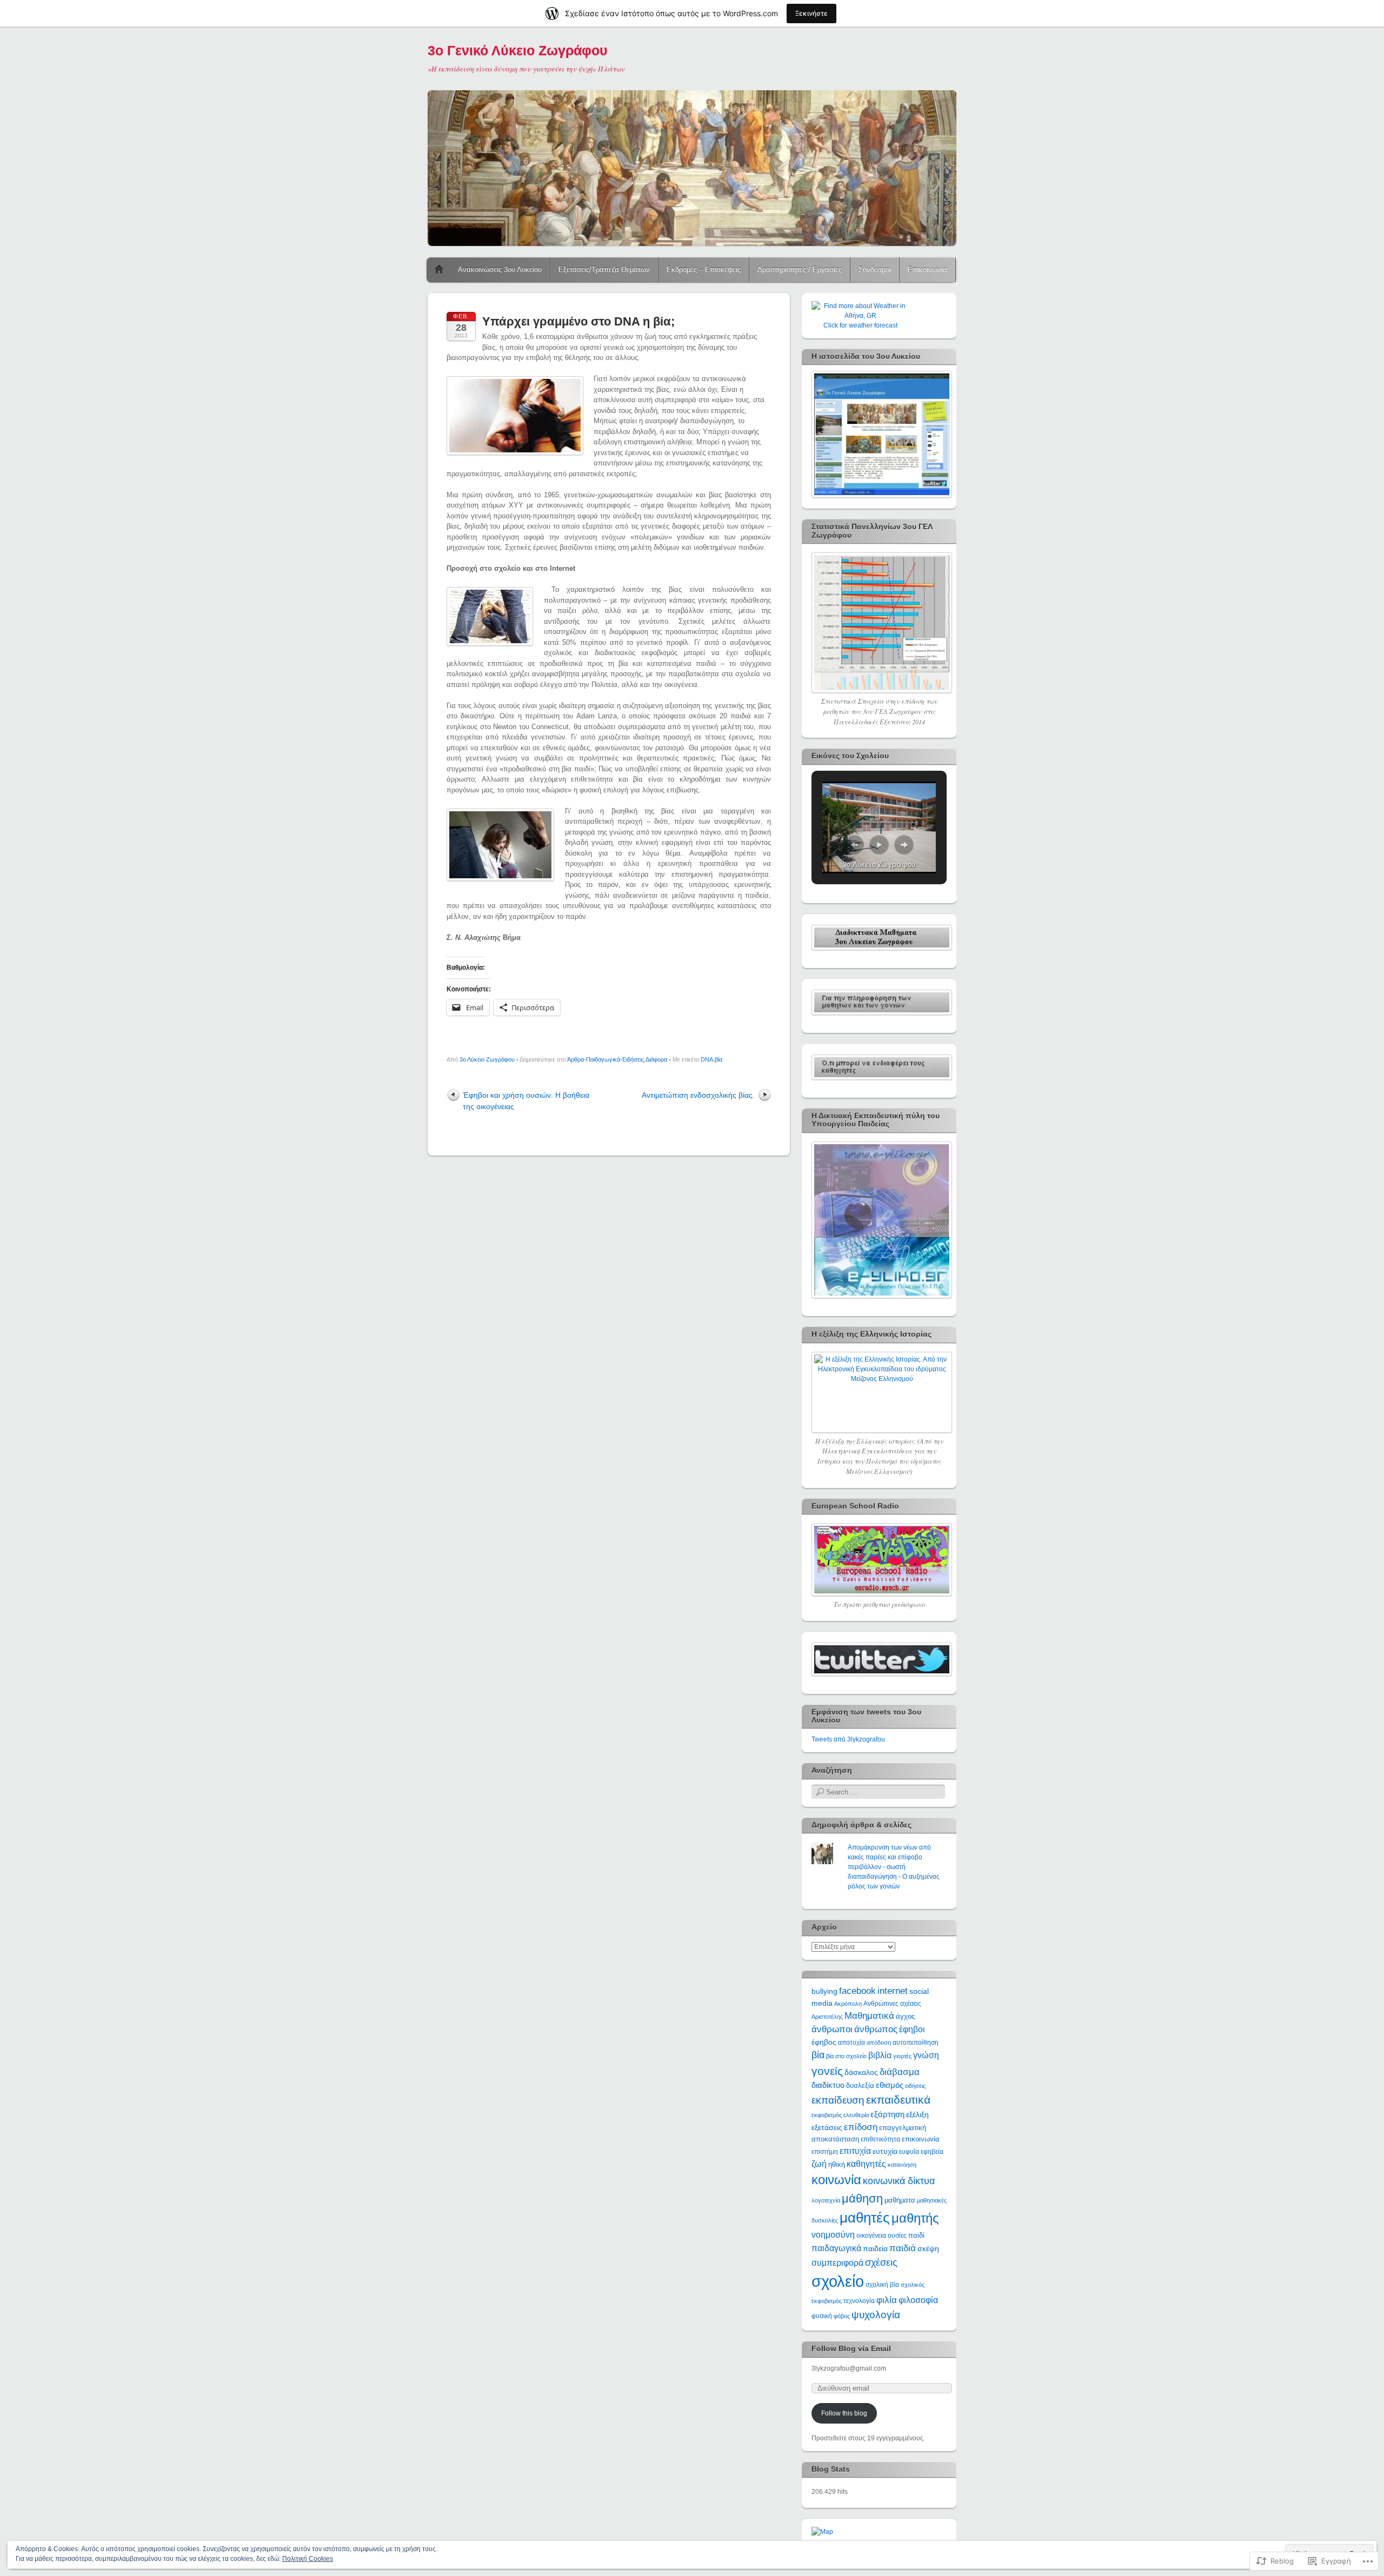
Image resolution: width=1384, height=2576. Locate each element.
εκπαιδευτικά (898, 2100)
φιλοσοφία (918, 2300)
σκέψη (928, 2248)
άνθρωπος (876, 2029)
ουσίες (897, 2235)
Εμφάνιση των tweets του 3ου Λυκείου (866, 1716)
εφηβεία (932, 2152)
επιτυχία (855, 2151)
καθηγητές (866, 2164)
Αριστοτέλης (827, 2017)
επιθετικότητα (880, 2139)
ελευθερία (856, 2115)
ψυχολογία (876, 2315)
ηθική (837, 2164)
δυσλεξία (860, 2086)
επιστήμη (825, 2152)
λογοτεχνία (826, 2200)
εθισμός (890, 2085)
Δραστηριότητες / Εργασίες (800, 269)
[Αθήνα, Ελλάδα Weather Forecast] (860, 316)
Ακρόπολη (848, 2004)
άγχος (905, 2016)
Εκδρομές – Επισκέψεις (704, 269)
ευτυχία (885, 2151)
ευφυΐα (909, 2152)
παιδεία (875, 2248)
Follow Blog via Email (851, 2348)
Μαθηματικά (869, 2016)
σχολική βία (882, 2285)
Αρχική (439, 270)
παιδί (916, 2235)
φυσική (822, 2316)
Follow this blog (844, 2413)
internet (893, 1991)
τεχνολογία (859, 2301)
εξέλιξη (917, 2114)
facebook (857, 1991)
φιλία (887, 2300)
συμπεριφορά (837, 2263)
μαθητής (915, 2218)
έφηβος (824, 2042)
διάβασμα (900, 2072)
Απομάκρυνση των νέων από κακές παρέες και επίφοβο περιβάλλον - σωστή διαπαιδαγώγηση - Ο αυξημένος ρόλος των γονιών (894, 1867)
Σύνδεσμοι (875, 269)
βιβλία (880, 2055)
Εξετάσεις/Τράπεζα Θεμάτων (604, 269)
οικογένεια (871, 2235)
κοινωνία (836, 2180)
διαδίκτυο (828, 2085)
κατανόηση (902, 2165)
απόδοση (879, 2043)
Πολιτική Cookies (308, 2559)
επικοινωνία (921, 2139)
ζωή (819, 2164)
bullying (824, 1991)
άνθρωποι (832, 2029)
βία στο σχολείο (846, 2056)
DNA (707, 1059)
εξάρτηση (887, 2114)
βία (718, 1059)
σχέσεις (881, 2262)
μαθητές (865, 2218)
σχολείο (838, 2281)
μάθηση (862, 2199)
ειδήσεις (915, 2086)
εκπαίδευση (838, 2100)
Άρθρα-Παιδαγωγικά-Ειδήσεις (605, 1059)
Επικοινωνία (927, 269)
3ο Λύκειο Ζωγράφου (487, 1059)
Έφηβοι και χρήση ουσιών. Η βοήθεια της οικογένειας (526, 1101)
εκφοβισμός (827, 2115)
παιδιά (903, 2248)
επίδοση (861, 2127)
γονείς (827, 2071)
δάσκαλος (861, 2072)
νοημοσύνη (833, 2235)
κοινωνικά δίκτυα (899, 2181)
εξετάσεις (827, 2127)
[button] (854, 845)
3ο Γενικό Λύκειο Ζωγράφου (518, 50)
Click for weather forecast (860, 325)
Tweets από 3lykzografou (848, 1739)
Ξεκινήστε (811, 13)
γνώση (926, 2055)
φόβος (842, 2316)
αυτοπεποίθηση (916, 2043)
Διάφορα (656, 1059)
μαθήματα (900, 2200)
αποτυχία (851, 2043)
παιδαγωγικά (836, 2248)
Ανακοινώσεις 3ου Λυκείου (500, 269)
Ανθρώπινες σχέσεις (892, 2004)
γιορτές (902, 2056)
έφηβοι (912, 2029)
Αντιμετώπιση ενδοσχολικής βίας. (698, 1095)
